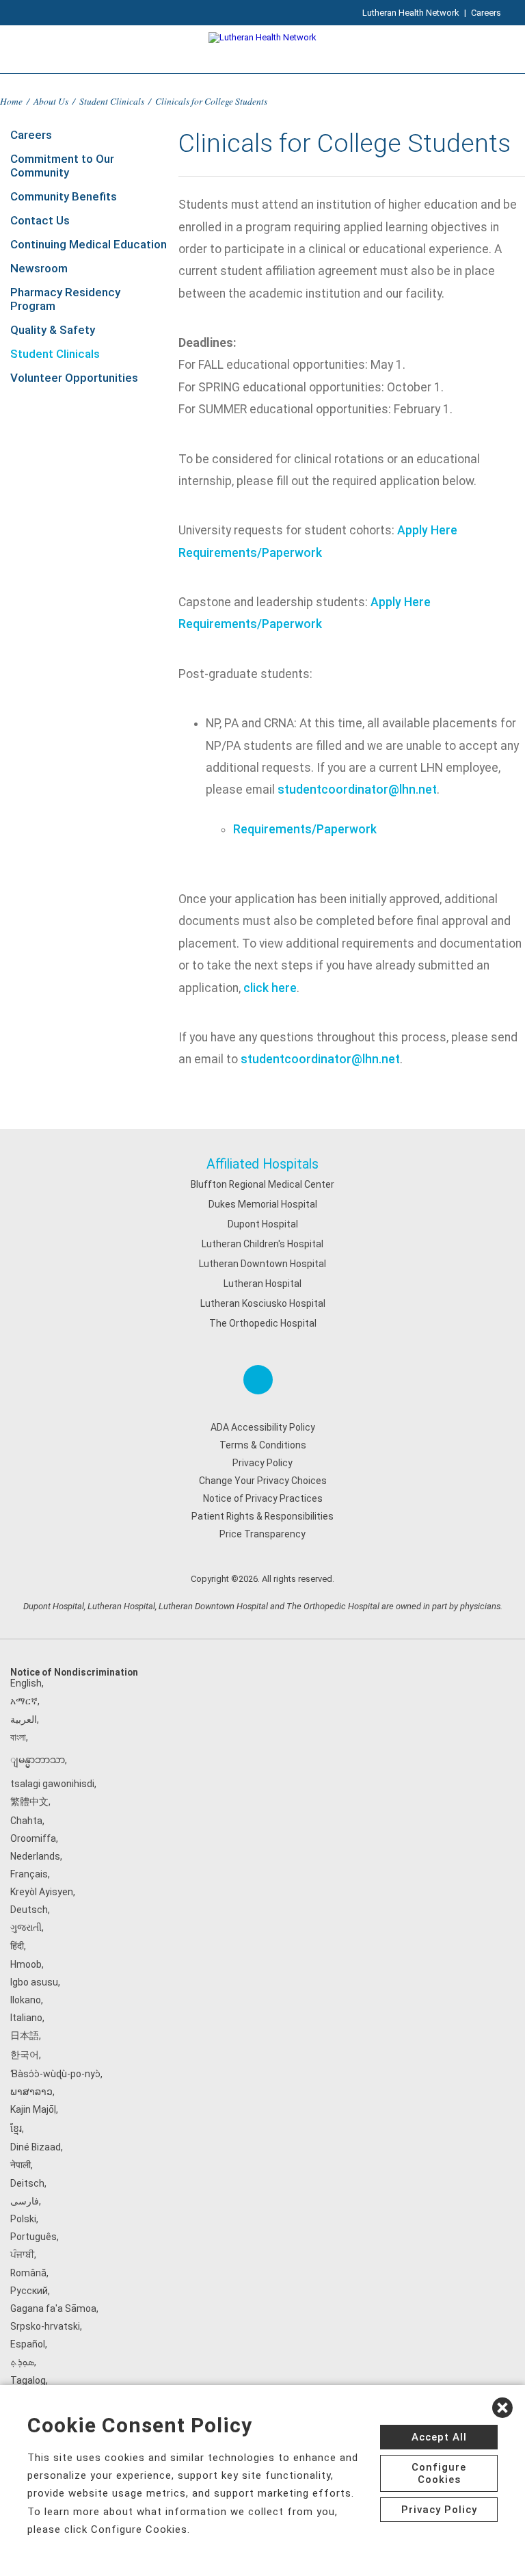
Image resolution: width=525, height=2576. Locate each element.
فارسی (25, 2201)
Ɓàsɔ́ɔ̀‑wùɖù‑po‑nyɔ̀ (55, 2074)
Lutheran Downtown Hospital (262, 1264)
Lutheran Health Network (411, 13)
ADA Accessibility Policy (263, 1427)
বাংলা (18, 1737)
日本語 (25, 2035)
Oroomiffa (33, 1838)
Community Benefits (64, 196)
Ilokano (26, 2000)
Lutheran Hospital (262, 1284)
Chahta (26, 1821)
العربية (24, 1719)
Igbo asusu (34, 1982)
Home (11, 101)
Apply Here (427, 530)
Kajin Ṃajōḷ (33, 2109)
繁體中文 (29, 1801)
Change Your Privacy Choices (263, 1481)
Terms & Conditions (263, 1445)
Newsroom (39, 268)
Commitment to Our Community (62, 166)
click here (270, 988)
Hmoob (26, 1964)
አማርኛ (24, 1701)
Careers (486, 13)
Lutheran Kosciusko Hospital (263, 1303)
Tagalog (28, 2380)
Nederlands (35, 1856)
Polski (23, 2219)
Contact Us (40, 220)
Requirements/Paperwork (250, 553)
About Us (51, 101)
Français (29, 1874)
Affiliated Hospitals (262, 1164)
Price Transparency (262, 1534)
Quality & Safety (53, 330)
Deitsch (27, 2183)
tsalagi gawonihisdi (52, 1784)
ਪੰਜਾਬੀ (22, 2254)
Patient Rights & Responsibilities (262, 1516)
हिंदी (17, 1946)
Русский (29, 2291)
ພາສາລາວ (31, 2092)
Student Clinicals (112, 101)
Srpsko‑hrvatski (45, 2326)
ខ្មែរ (16, 2129)
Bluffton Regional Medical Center (262, 1184)
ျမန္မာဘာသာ (38, 1760)
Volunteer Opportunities (74, 378)
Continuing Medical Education (89, 244)
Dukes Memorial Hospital (263, 1204)
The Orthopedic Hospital (263, 1323)
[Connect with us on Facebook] (258, 1380)
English (26, 1683)
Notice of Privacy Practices (263, 1498)
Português (33, 2237)
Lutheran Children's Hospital (262, 1244)
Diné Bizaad (36, 2147)
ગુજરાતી (26, 1927)
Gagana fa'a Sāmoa (53, 2308)
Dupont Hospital (263, 1224)
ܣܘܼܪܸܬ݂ (22, 2362)
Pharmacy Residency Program (65, 299)
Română (28, 2273)
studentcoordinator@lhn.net (357, 790)
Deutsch (29, 1910)
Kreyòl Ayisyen (42, 1892)
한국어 (25, 2055)
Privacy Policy (262, 1463)
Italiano (26, 2018)
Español (28, 2344)
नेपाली (21, 2165)
